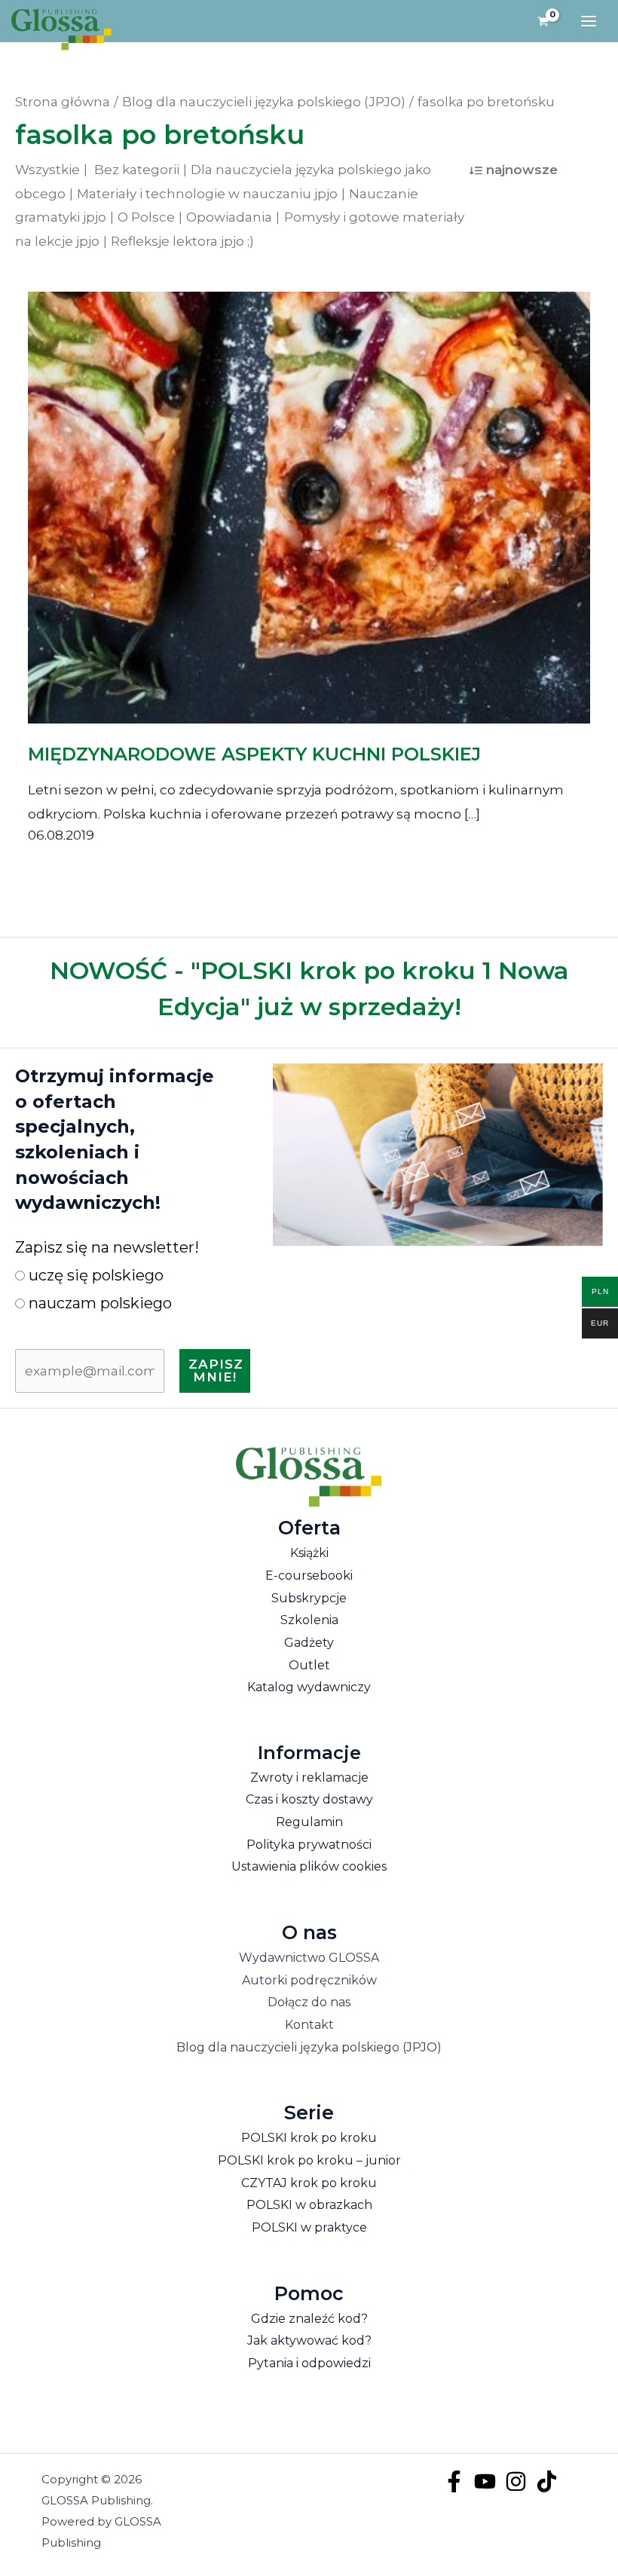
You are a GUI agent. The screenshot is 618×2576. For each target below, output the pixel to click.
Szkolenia (309, 1620)
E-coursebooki (309, 1576)
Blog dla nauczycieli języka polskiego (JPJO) (309, 2047)
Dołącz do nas (309, 2002)
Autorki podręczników (309, 1980)
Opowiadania (229, 217)
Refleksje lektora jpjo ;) (182, 241)
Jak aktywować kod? (309, 2340)
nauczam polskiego (98, 1303)
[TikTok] (547, 2481)
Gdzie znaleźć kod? (309, 2319)
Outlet (309, 1665)
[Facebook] (454, 2481)
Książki (309, 1553)
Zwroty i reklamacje (309, 1778)
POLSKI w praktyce (309, 2227)
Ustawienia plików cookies (309, 1866)
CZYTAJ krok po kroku (309, 2183)
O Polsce (146, 217)
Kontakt (309, 2025)
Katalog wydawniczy (309, 1687)
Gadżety (309, 1643)
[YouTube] (485, 2481)
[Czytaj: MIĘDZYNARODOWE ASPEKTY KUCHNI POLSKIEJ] (309, 497)
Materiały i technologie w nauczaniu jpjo (207, 194)
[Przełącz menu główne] (589, 21)
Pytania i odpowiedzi (309, 2363)
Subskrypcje (309, 1598)
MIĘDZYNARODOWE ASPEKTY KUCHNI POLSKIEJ (254, 754)
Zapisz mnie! (216, 1371)
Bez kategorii (137, 170)
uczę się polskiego (94, 1275)
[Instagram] (516, 2481)
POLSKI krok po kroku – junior (309, 2160)
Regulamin (309, 1822)
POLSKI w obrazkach (309, 2205)
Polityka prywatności (309, 1845)
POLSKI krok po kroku (309, 2138)
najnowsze (522, 170)
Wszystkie (47, 170)
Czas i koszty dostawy (309, 1799)
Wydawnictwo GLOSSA (309, 1958)
